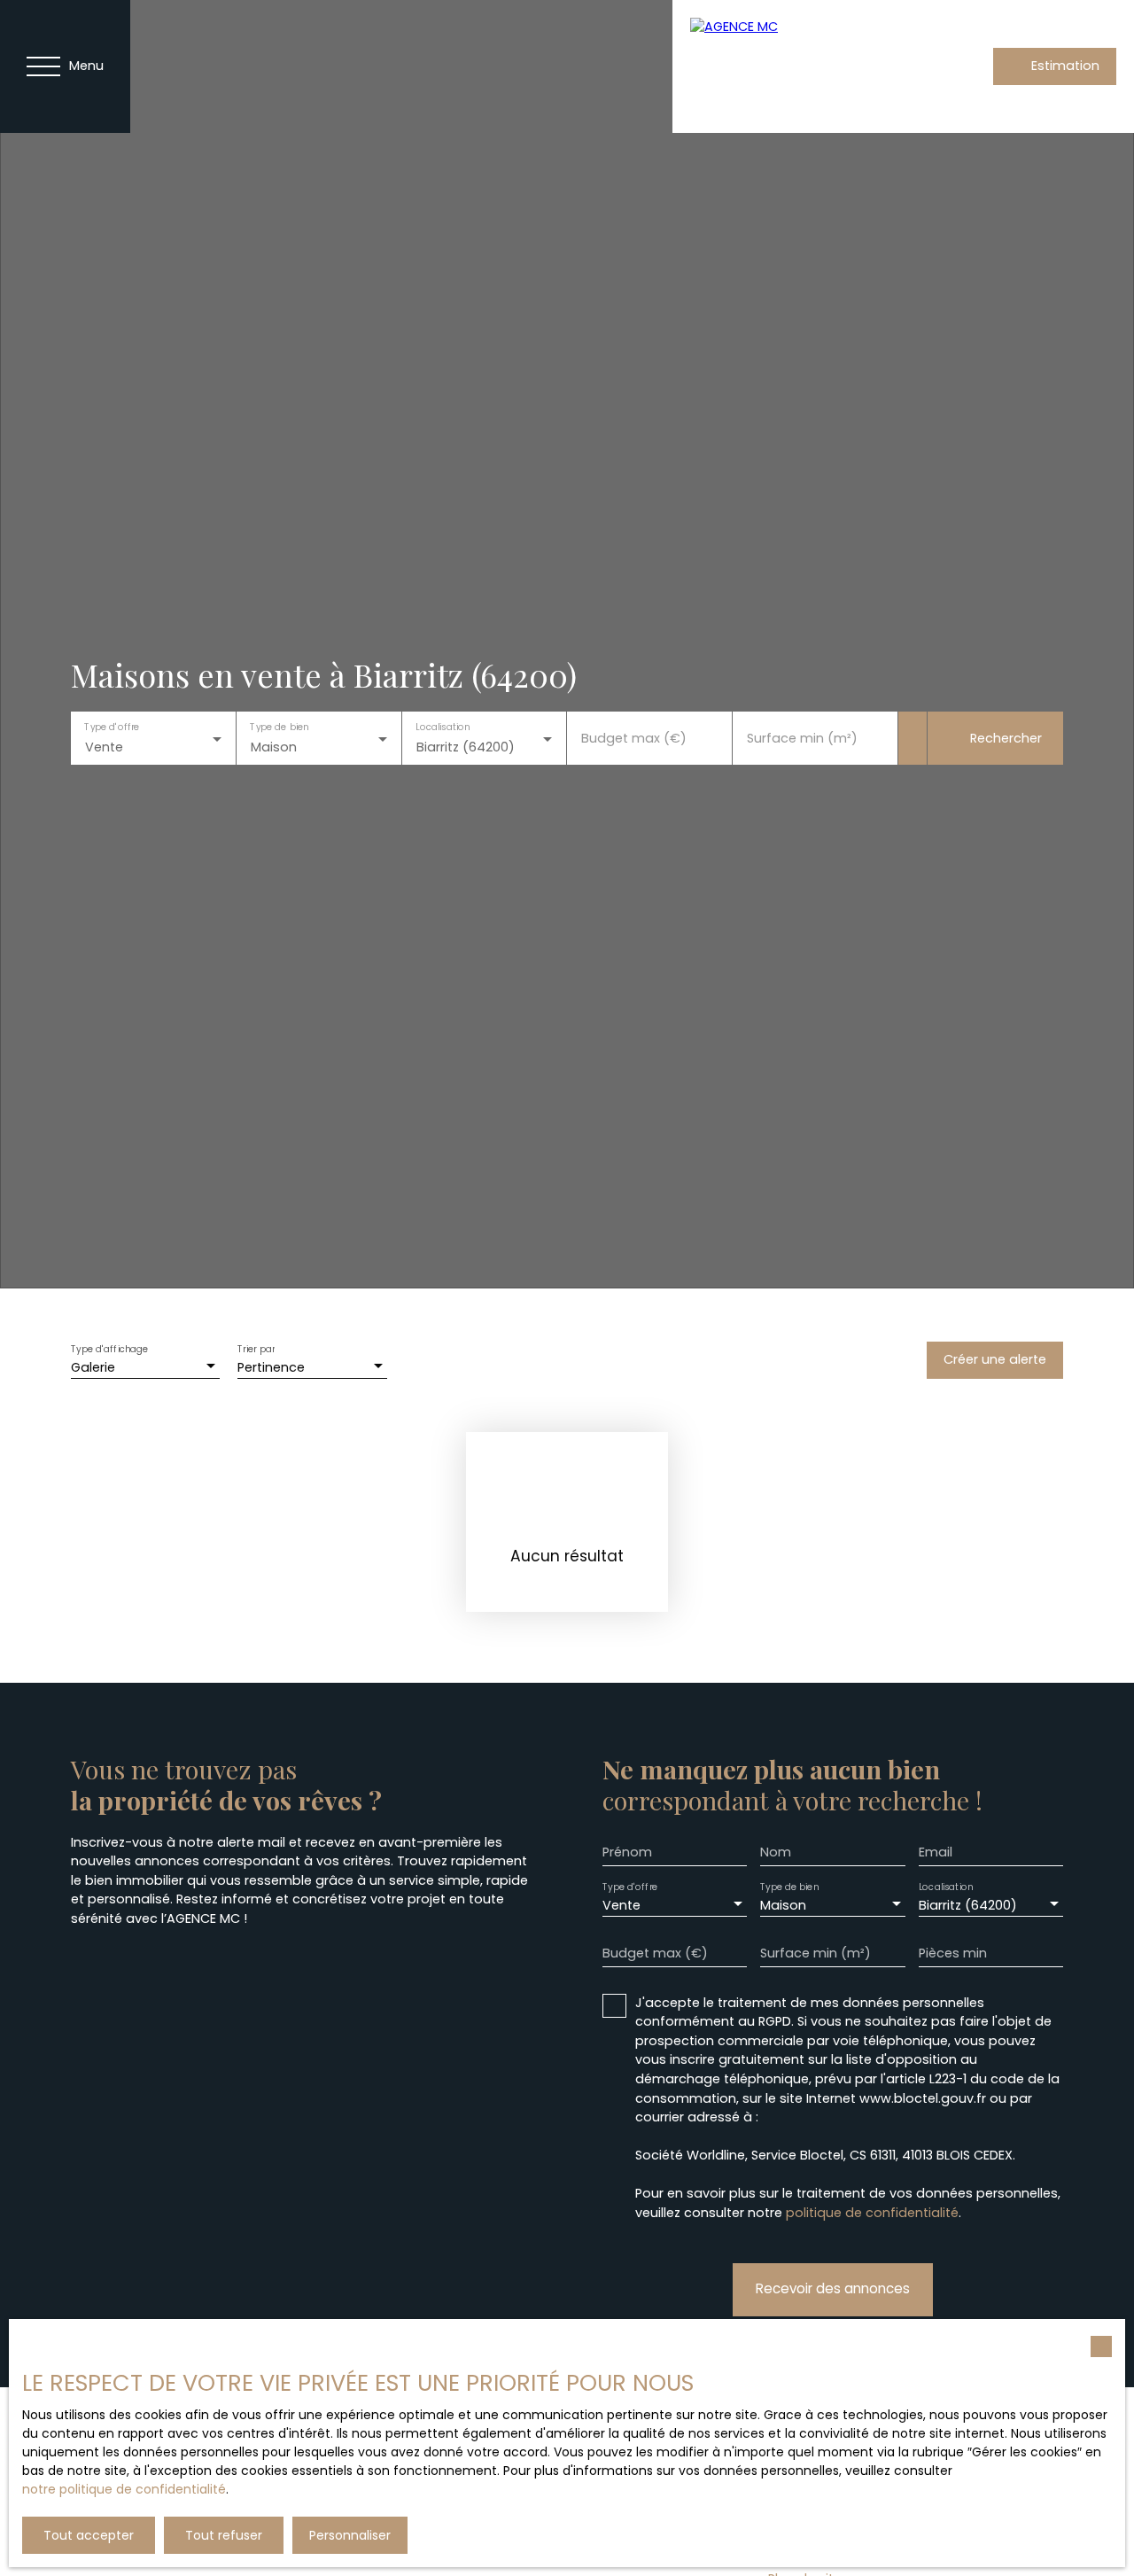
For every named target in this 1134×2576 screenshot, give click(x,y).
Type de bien (279, 727)
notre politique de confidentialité (124, 2489)
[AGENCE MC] (796, 66)
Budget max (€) (634, 738)
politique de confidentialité (872, 2213)
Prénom (627, 1852)
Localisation (443, 727)
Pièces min (953, 1953)
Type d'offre (112, 727)
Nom (776, 1852)
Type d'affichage (110, 1349)
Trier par (256, 1349)
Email (936, 1852)
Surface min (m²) (802, 738)
